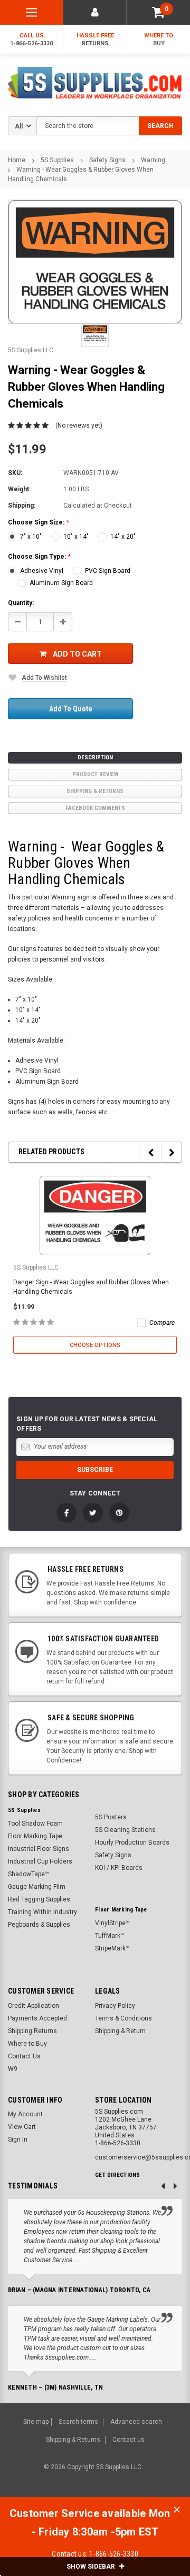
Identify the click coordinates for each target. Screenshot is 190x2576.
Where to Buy (27, 2044)
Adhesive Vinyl (42, 571)
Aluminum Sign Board (61, 583)
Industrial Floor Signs (39, 1849)
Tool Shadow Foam (35, 1824)
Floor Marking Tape (35, 1836)
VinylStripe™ (112, 1923)
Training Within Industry (42, 1912)
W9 (13, 2069)
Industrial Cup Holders (40, 1861)
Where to (159, 39)
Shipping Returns (32, 2031)
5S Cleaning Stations (125, 1830)
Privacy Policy (115, 2006)
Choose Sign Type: (39, 557)
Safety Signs (107, 160)
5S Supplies (57, 160)
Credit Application (34, 2006)
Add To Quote (71, 709)
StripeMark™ (112, 1948)
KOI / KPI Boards (119, 1868)
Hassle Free (95, 39)
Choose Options (95, 1345)
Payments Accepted (37, 2018)
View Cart (22, 2127)
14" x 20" (123, 537)
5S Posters (111, 1817)
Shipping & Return (120, 2031)
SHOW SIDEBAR (92, 2567)
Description (95, 757)
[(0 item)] (158, 12)
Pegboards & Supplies (39, 1925)
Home (17, 160)
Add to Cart (77, 654)
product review (95, 774)
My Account (25, 2114)
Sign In (18, 2139)
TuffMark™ (110, 1936)
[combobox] (109, 126)
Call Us (31, 39)
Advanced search (136, 2422)
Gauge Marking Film (37, 1887)
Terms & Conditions (123, 2018)
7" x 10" (31, 537)
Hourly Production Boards (132, 1842)
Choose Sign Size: (39, 522)
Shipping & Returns (95, 791)
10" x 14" (76, 537)
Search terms (78, 2422)
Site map (36, 2422)
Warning (153, 160)
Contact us (129, 2440)
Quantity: (21, 603)
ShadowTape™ (28, 1874)
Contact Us (24, 2056)
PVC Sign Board (108, 571)
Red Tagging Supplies (39, 1899)
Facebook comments (95, 808)
